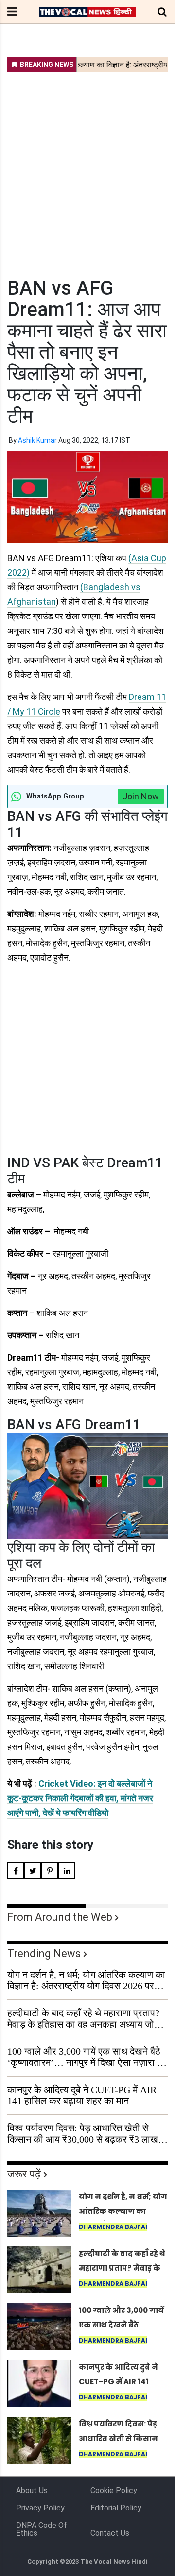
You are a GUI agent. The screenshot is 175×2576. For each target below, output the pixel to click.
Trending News (44, 1953)
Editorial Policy (116, 2508)
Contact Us (110, 2533)
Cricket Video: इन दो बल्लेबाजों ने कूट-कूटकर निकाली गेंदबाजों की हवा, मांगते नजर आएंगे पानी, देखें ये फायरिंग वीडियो (80, 1798)
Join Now (141, 796)
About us (32, 2490)
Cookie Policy (114, 2490)
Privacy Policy (40, 2508)
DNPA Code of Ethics (42, 2529)
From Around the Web (60, 1917)
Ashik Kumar (37, 440)
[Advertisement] (87, 168)
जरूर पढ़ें (24, 2174)
